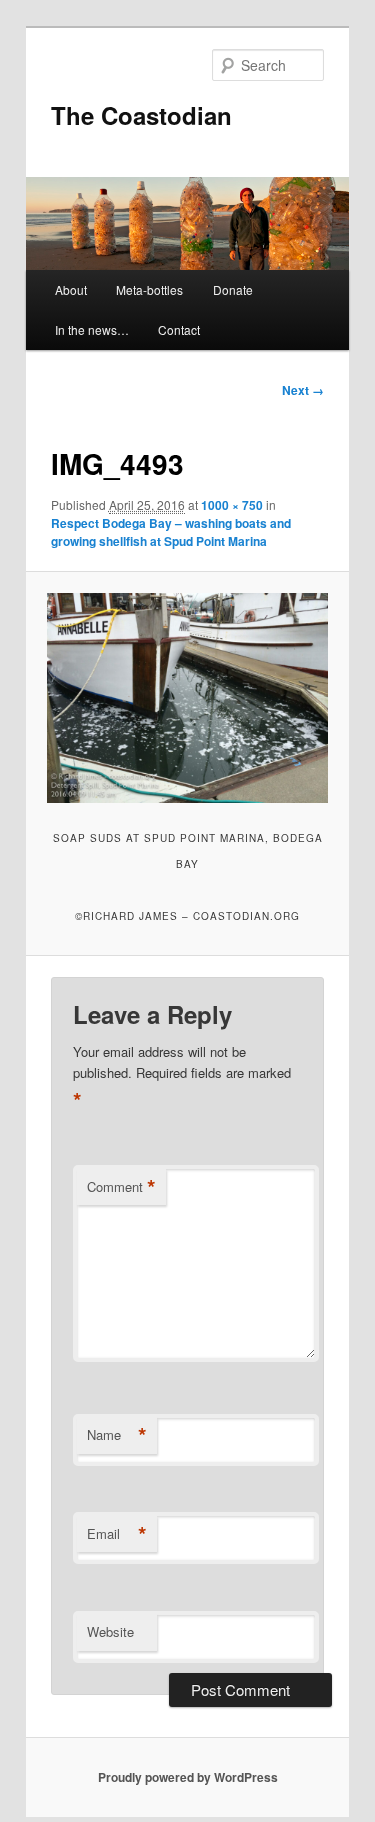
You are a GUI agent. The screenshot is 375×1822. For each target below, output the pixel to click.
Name (117, 1435)
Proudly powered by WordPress (188, 1777)
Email (117, 1534)
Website (110, 1631)
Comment (121, 1187)
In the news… (92, 329)
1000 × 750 (232, 505)
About (71, 289)
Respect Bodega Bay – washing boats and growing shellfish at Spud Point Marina (171, 532)
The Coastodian (141, 115)
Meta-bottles (149, 289)
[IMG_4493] (187, 698)
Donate (233, 289)
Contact (179, 329)
